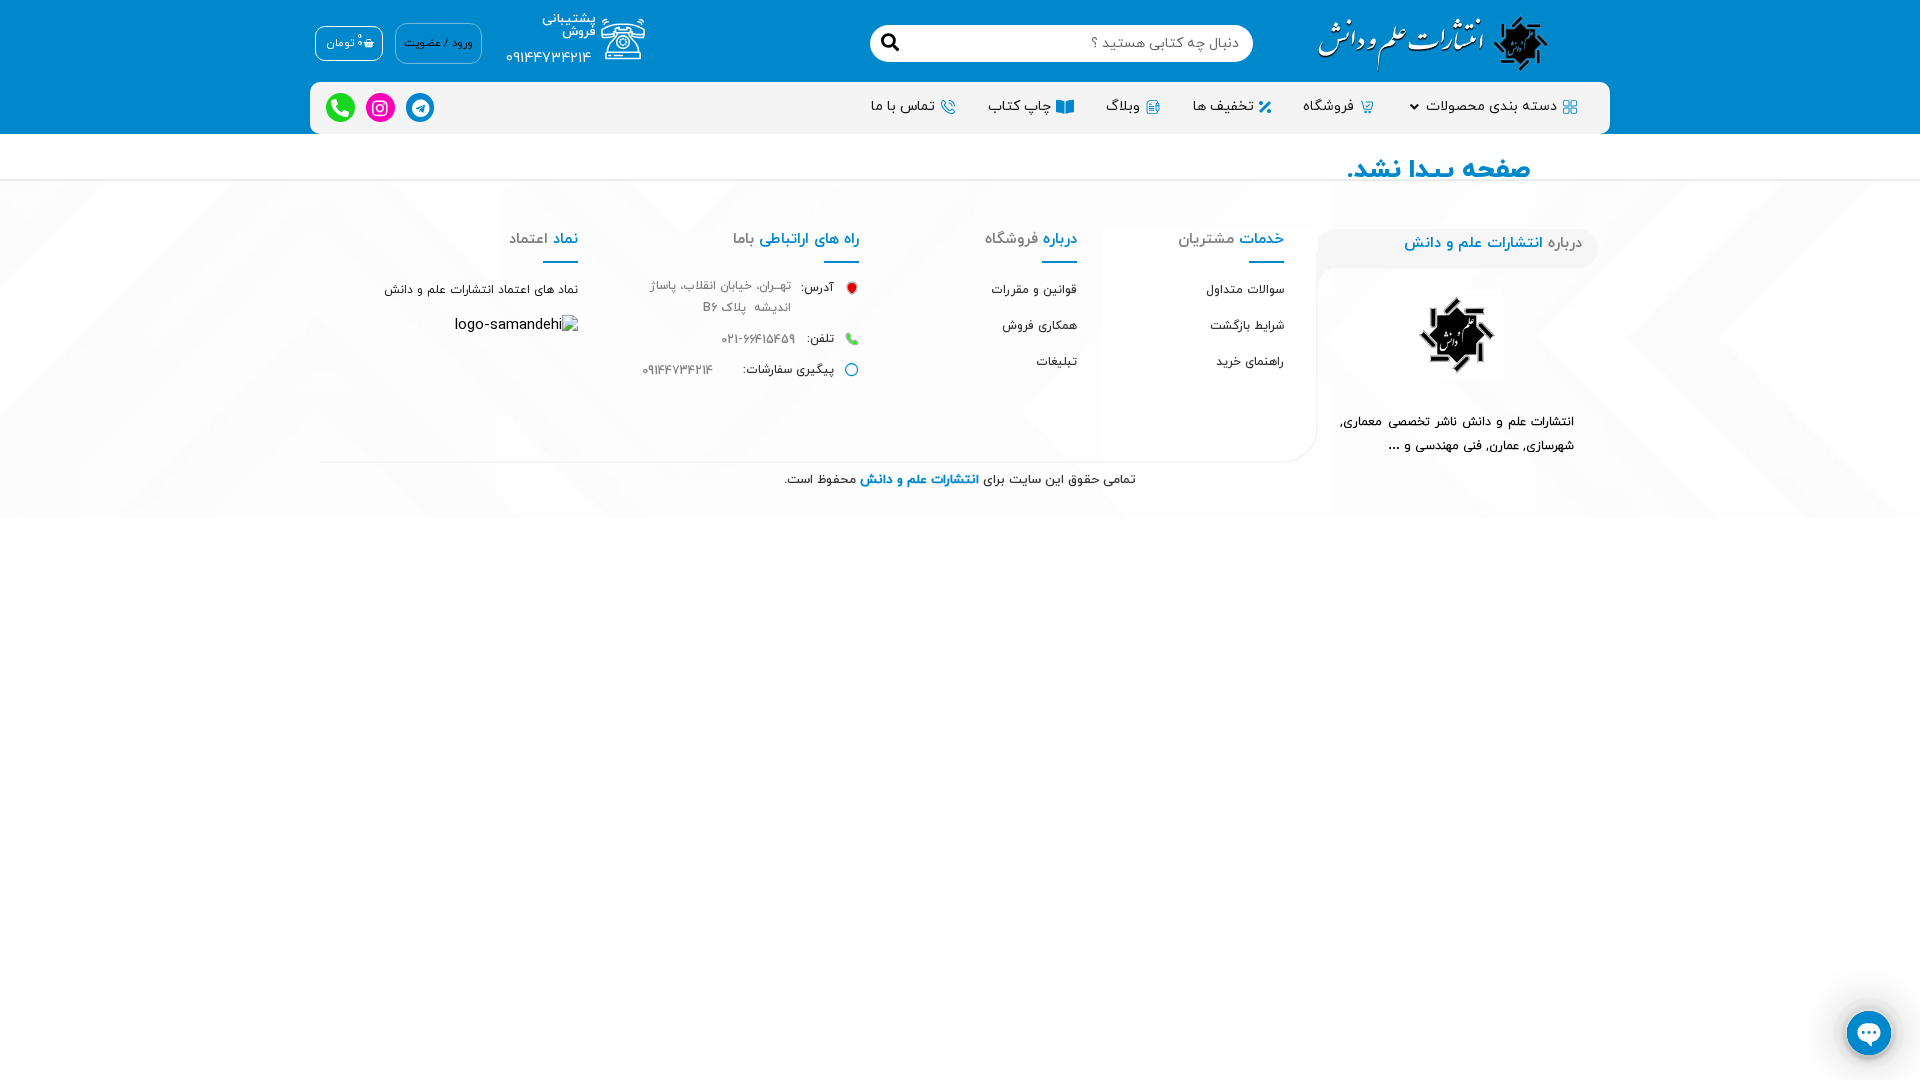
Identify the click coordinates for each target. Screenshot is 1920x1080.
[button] (1414, 106)
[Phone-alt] (340, 107)
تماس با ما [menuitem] (903, 106)
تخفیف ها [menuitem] (1223, 106)
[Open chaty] (1869, 1033)
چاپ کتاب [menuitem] (1019, 106)
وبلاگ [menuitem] (1123, 106)
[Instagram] (380, 107)
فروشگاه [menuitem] (1328, 106)
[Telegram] (420, 107)
